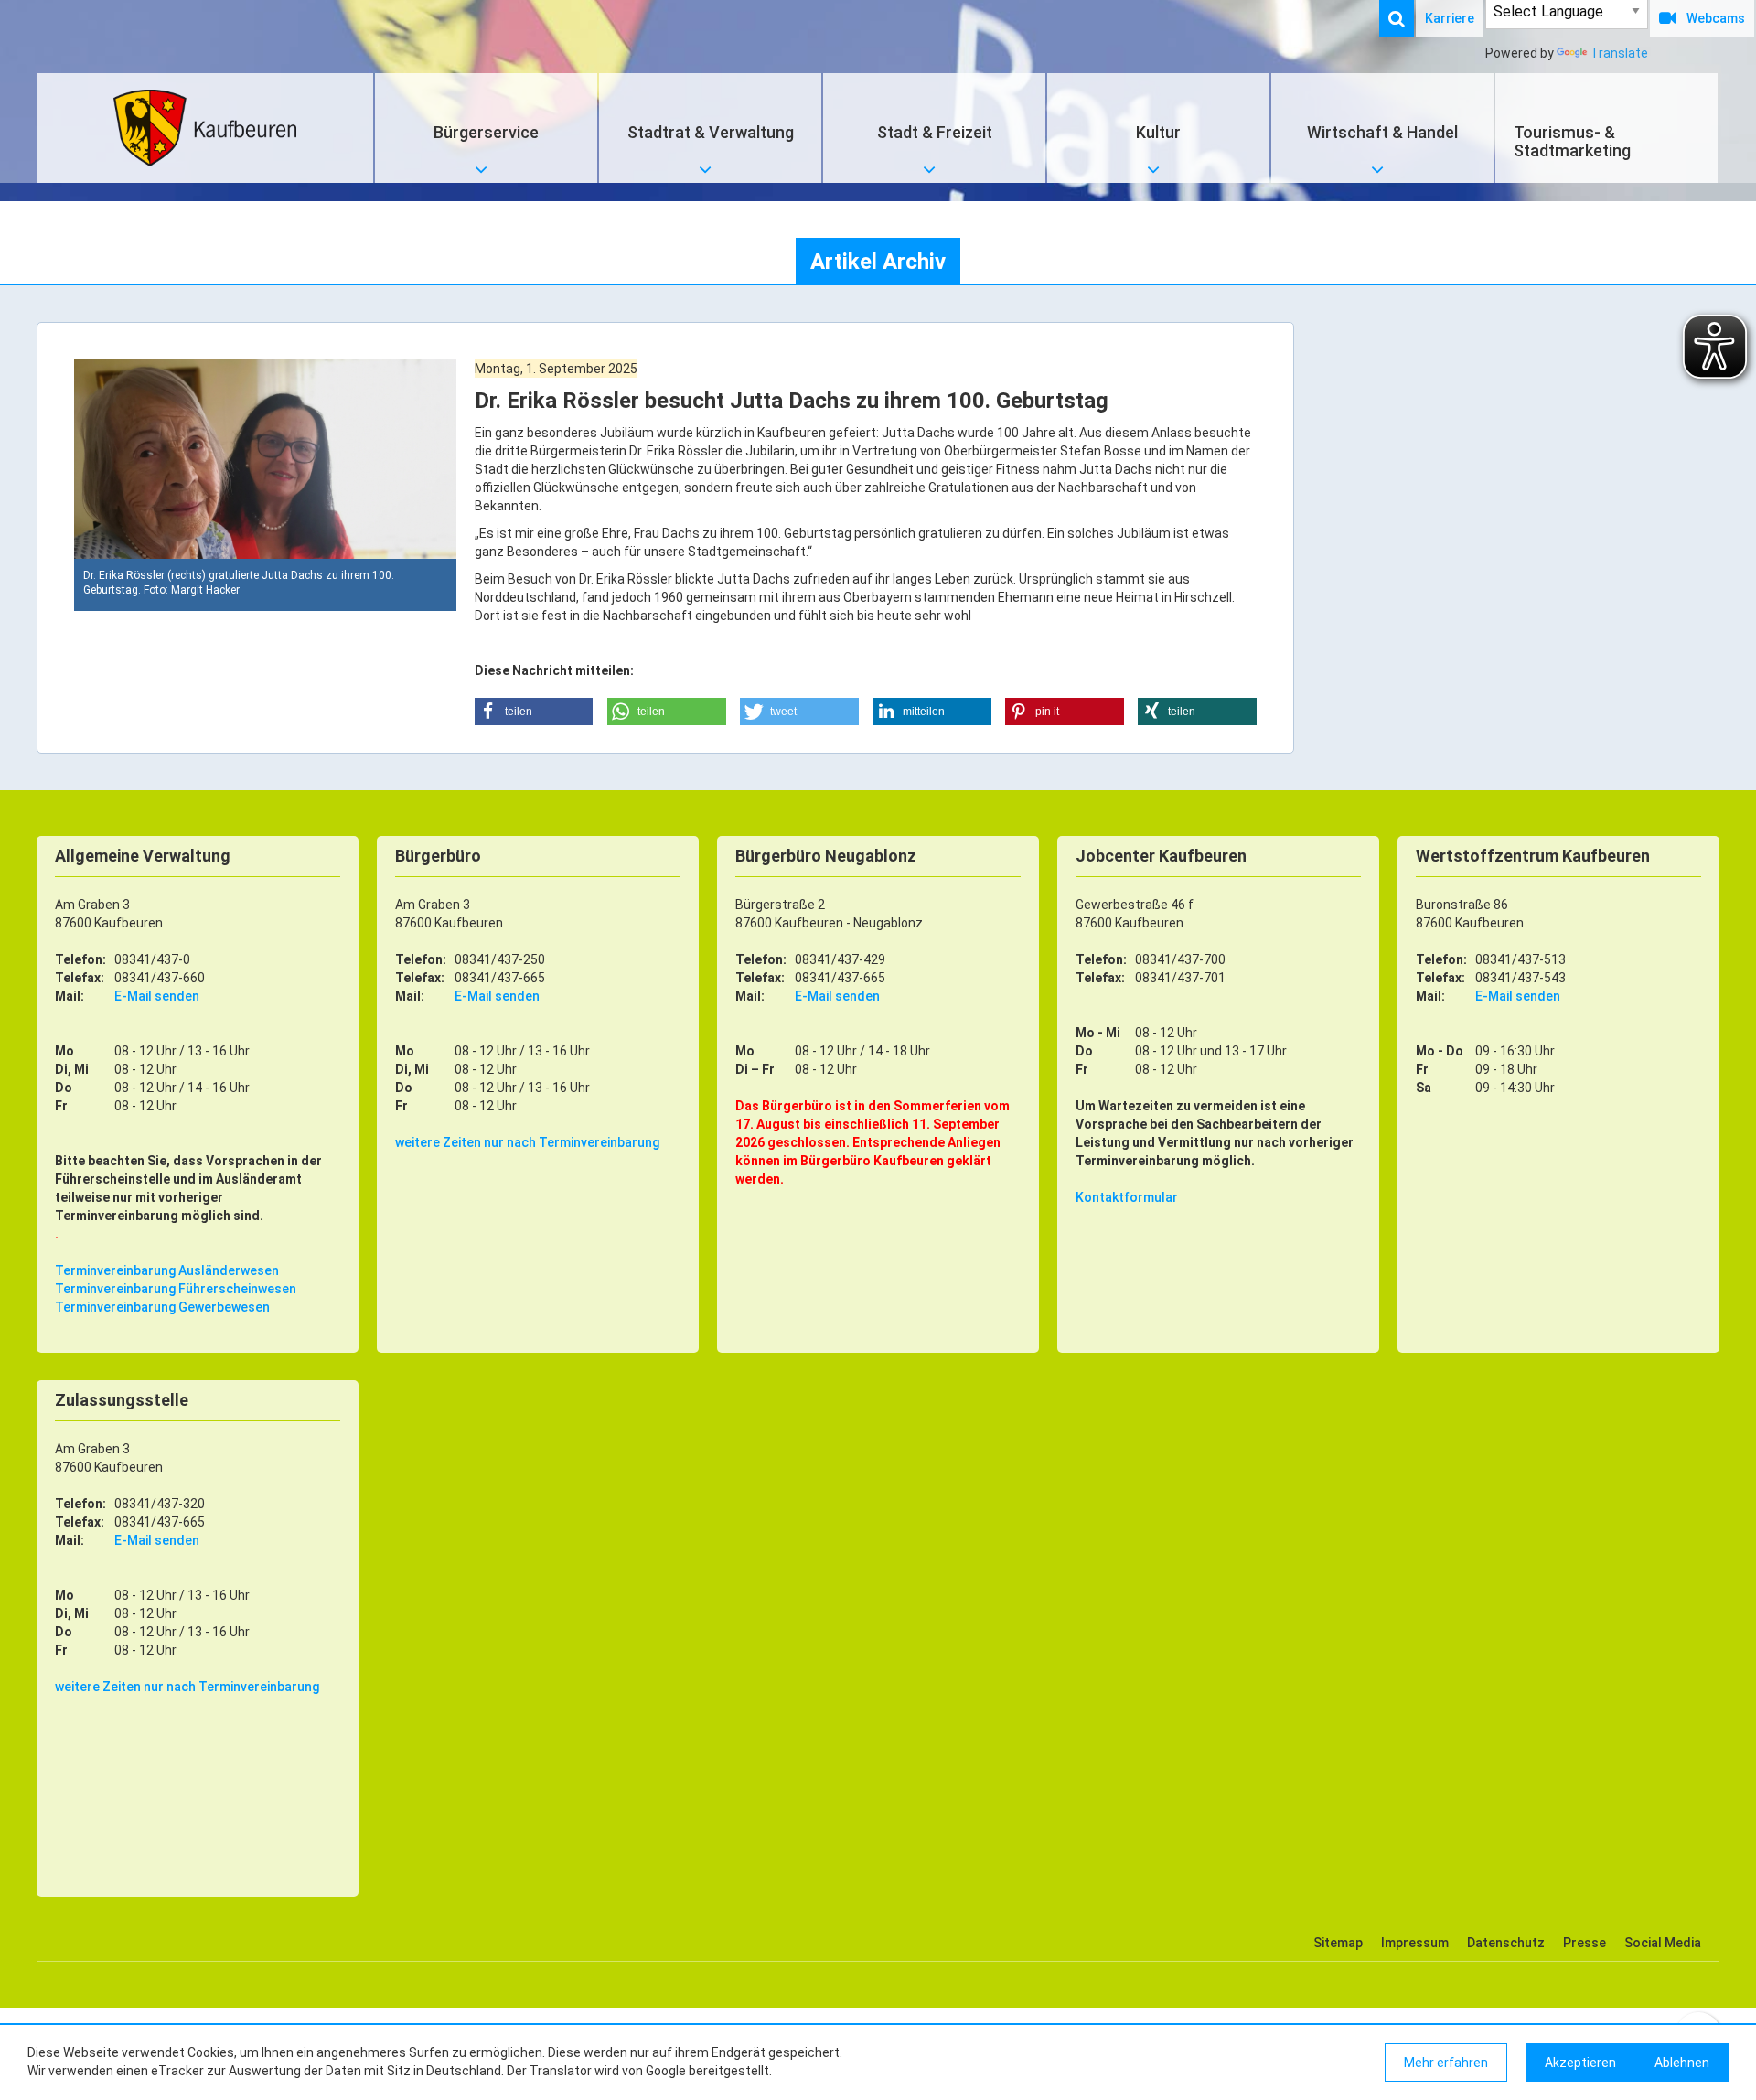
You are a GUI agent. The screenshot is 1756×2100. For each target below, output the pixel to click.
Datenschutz (1506, 1943)
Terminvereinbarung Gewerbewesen (162, 1307)
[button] (534, 712)
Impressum (1415, 1943)
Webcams (1716, 18)
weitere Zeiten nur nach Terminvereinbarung (527, 1142)
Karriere (1450, 18)
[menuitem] (1406, 18)
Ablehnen (1682, 2062)
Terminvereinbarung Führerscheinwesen (176, 1289)
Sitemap (1338, 1943)
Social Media (1663, 1943)
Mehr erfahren (1446, 2062)
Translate (1619, 53)
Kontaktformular (1127, 1197)
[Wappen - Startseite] (205, 128)
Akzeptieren (1580, 2062)
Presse (1585, 1943)
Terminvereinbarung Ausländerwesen (167, 1270)
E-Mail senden (157, 996)
